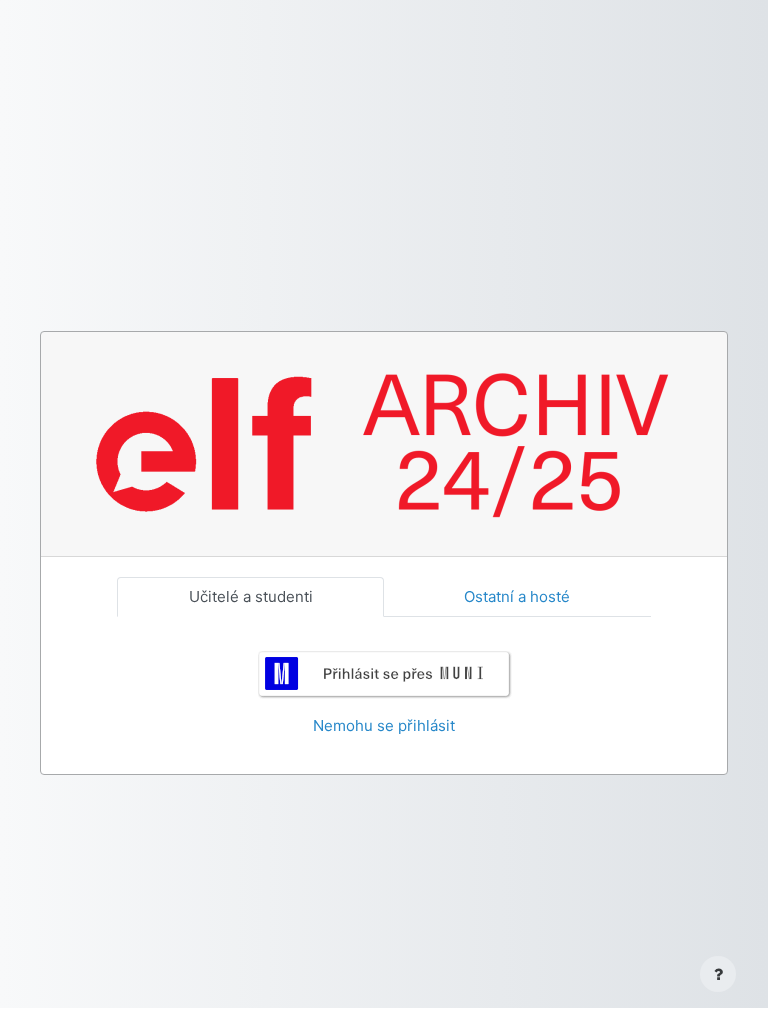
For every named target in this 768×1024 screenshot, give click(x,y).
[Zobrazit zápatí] (718, 974)
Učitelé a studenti (251, 596)
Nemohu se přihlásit (384, 725)
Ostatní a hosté (517, 596)
